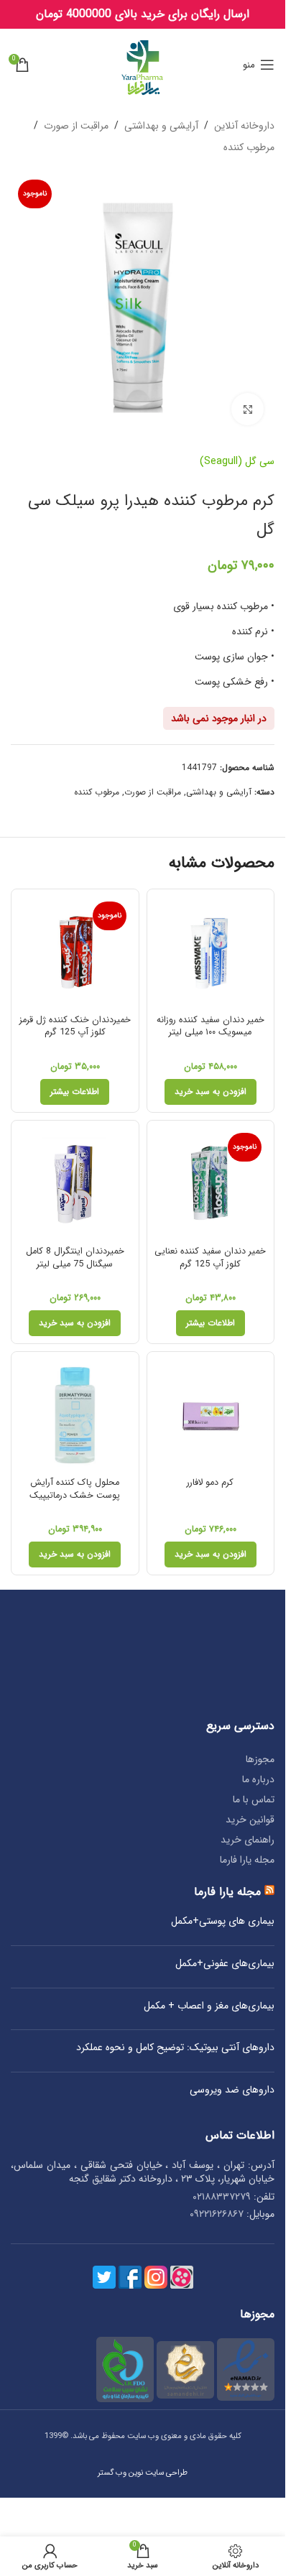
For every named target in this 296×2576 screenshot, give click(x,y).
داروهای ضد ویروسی (232, 2090)
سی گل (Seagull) (237, 461)
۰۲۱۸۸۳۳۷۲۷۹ (222, 2197)
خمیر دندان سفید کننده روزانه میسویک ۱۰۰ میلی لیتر (211, 1027)
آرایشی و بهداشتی (161, 126)
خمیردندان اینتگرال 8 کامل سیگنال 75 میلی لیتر (75, 1258)
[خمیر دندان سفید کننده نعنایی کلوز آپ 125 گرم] (211, 1184)
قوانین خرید (250, 1820)
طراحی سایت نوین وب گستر (143, 2473)
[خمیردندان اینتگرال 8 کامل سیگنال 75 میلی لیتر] (75, 1184)
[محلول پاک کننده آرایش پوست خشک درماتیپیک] (75, 1416)
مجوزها (260, 1759)
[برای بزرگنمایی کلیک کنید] (248, 409)
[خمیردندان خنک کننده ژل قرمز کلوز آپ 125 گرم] (75, 953)
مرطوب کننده (249, 147)
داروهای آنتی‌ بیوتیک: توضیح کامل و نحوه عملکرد (175, 2048)
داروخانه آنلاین (244, 126)
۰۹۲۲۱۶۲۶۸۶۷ (217, 2214)
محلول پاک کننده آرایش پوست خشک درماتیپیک (75, 1489)
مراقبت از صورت (76, 126)
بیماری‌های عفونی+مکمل (225, 1964)
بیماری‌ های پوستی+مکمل (223, 1922)
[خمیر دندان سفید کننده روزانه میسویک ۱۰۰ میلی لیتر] (211, 953)
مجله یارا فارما (247, 1860)
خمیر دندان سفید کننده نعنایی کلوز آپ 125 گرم (210, 1258)
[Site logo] (143, 64)
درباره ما (258, 1779)
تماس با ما (254, 1799)
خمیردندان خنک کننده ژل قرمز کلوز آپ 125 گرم (75, 1027)
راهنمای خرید (248, 1840)
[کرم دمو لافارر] (211, 1416)
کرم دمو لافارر (210, 1483)
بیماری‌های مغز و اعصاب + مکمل (209, 2006)
